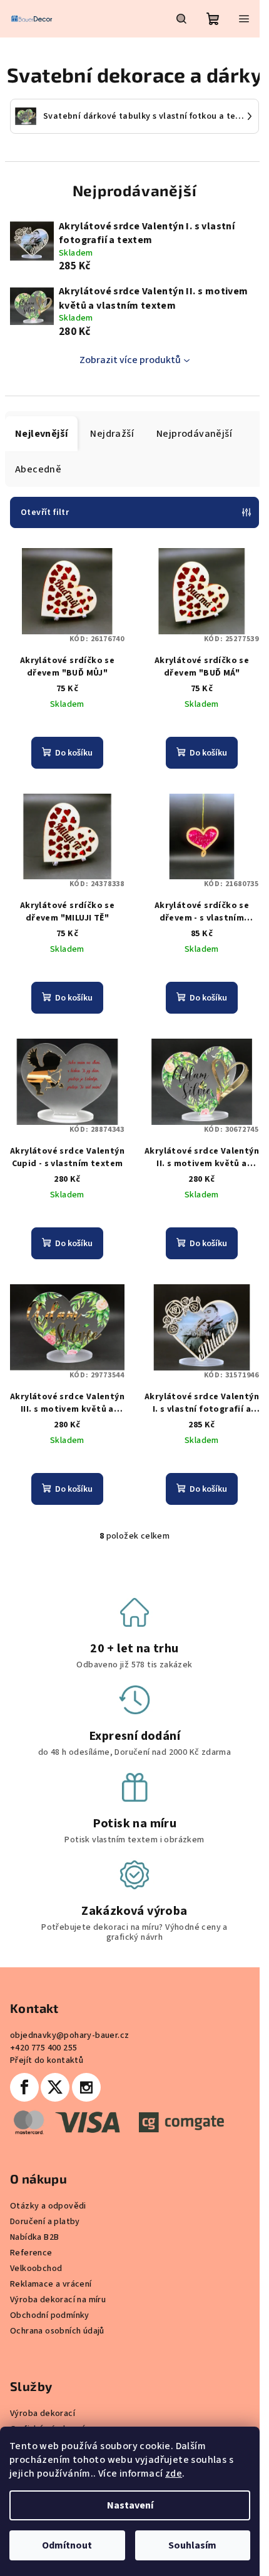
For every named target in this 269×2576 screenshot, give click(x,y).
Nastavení (130, 2505)
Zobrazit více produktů (130, 360)
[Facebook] (24, 2087)
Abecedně (38, 469)
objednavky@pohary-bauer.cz (69, 2035)
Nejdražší (112, 434)
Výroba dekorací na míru (58, 2300)
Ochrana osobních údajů (57, 2331)
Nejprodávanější (194, 434)
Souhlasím (192, 2545)
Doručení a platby (45, 2222)
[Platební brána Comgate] (117, 2122)
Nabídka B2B (34, 2237)
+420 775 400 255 (43, 2048)
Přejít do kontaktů (47, 2060)
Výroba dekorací (43, 2414)
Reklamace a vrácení (51, 2284)
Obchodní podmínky (50, 2315)
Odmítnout (67, 2545)
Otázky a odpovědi (48, 2206)
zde (174, 2474)
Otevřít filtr (45, 512)
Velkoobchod (36, 2269)
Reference (31, 2253)
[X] (55, 2087)
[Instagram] (86, 2087)
